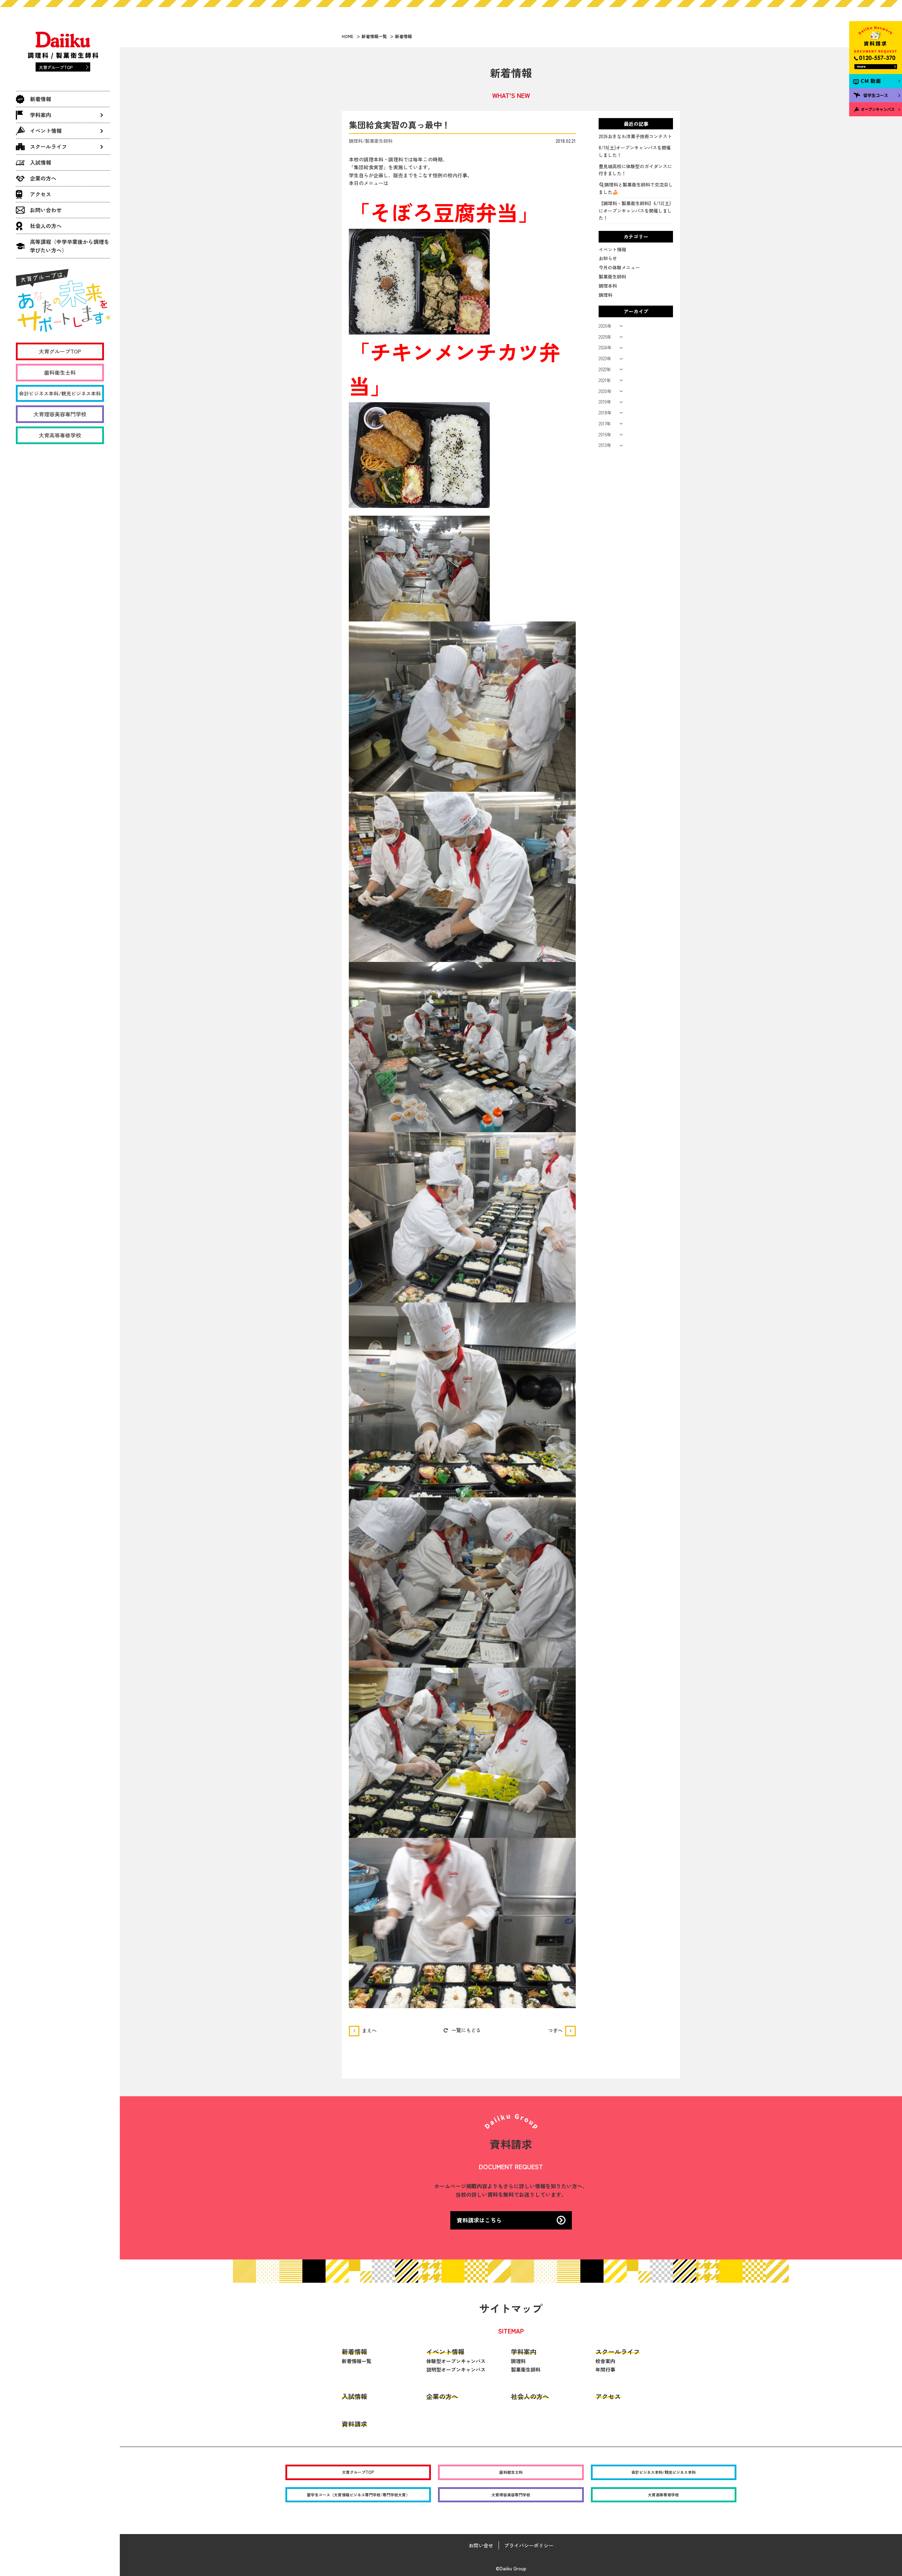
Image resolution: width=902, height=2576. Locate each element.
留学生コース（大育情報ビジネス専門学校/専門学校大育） (358, 2495)
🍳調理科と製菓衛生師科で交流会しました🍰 (636, 188)
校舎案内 (605, 2361)
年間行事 (605, 2369)
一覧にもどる (466, 2030)
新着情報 (41, 99)
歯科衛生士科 (60, 372)
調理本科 (608, 286)
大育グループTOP (56, 67)
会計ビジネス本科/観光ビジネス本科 (60, 393)
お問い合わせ (46, 210)
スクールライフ (618, 2351)
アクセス (41, 194)
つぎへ (555, 2030)
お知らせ (608, 258)
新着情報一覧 (357, 2361)
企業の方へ (43, 178)
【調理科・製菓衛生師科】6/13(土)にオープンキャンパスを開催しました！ (635, 211)
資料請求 (354, 2424)
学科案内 (524, 2351)
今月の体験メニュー (619, 267)
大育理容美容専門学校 (60, 414)
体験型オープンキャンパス (456, 2361)
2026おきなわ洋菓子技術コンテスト (635, 136)
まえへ (369, 2030)
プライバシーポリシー (529, 2545)
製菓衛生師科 (612, 277)
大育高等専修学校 (60, 435)
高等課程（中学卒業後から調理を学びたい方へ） (70, 246)
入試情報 (41, 162)
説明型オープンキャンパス (456, 2369)
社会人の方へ (46, 226)
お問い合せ (481, 2545)
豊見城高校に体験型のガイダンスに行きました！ (635, 170)
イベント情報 (612, 249)
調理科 (606, 295)
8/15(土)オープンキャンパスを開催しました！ (635, 151)
